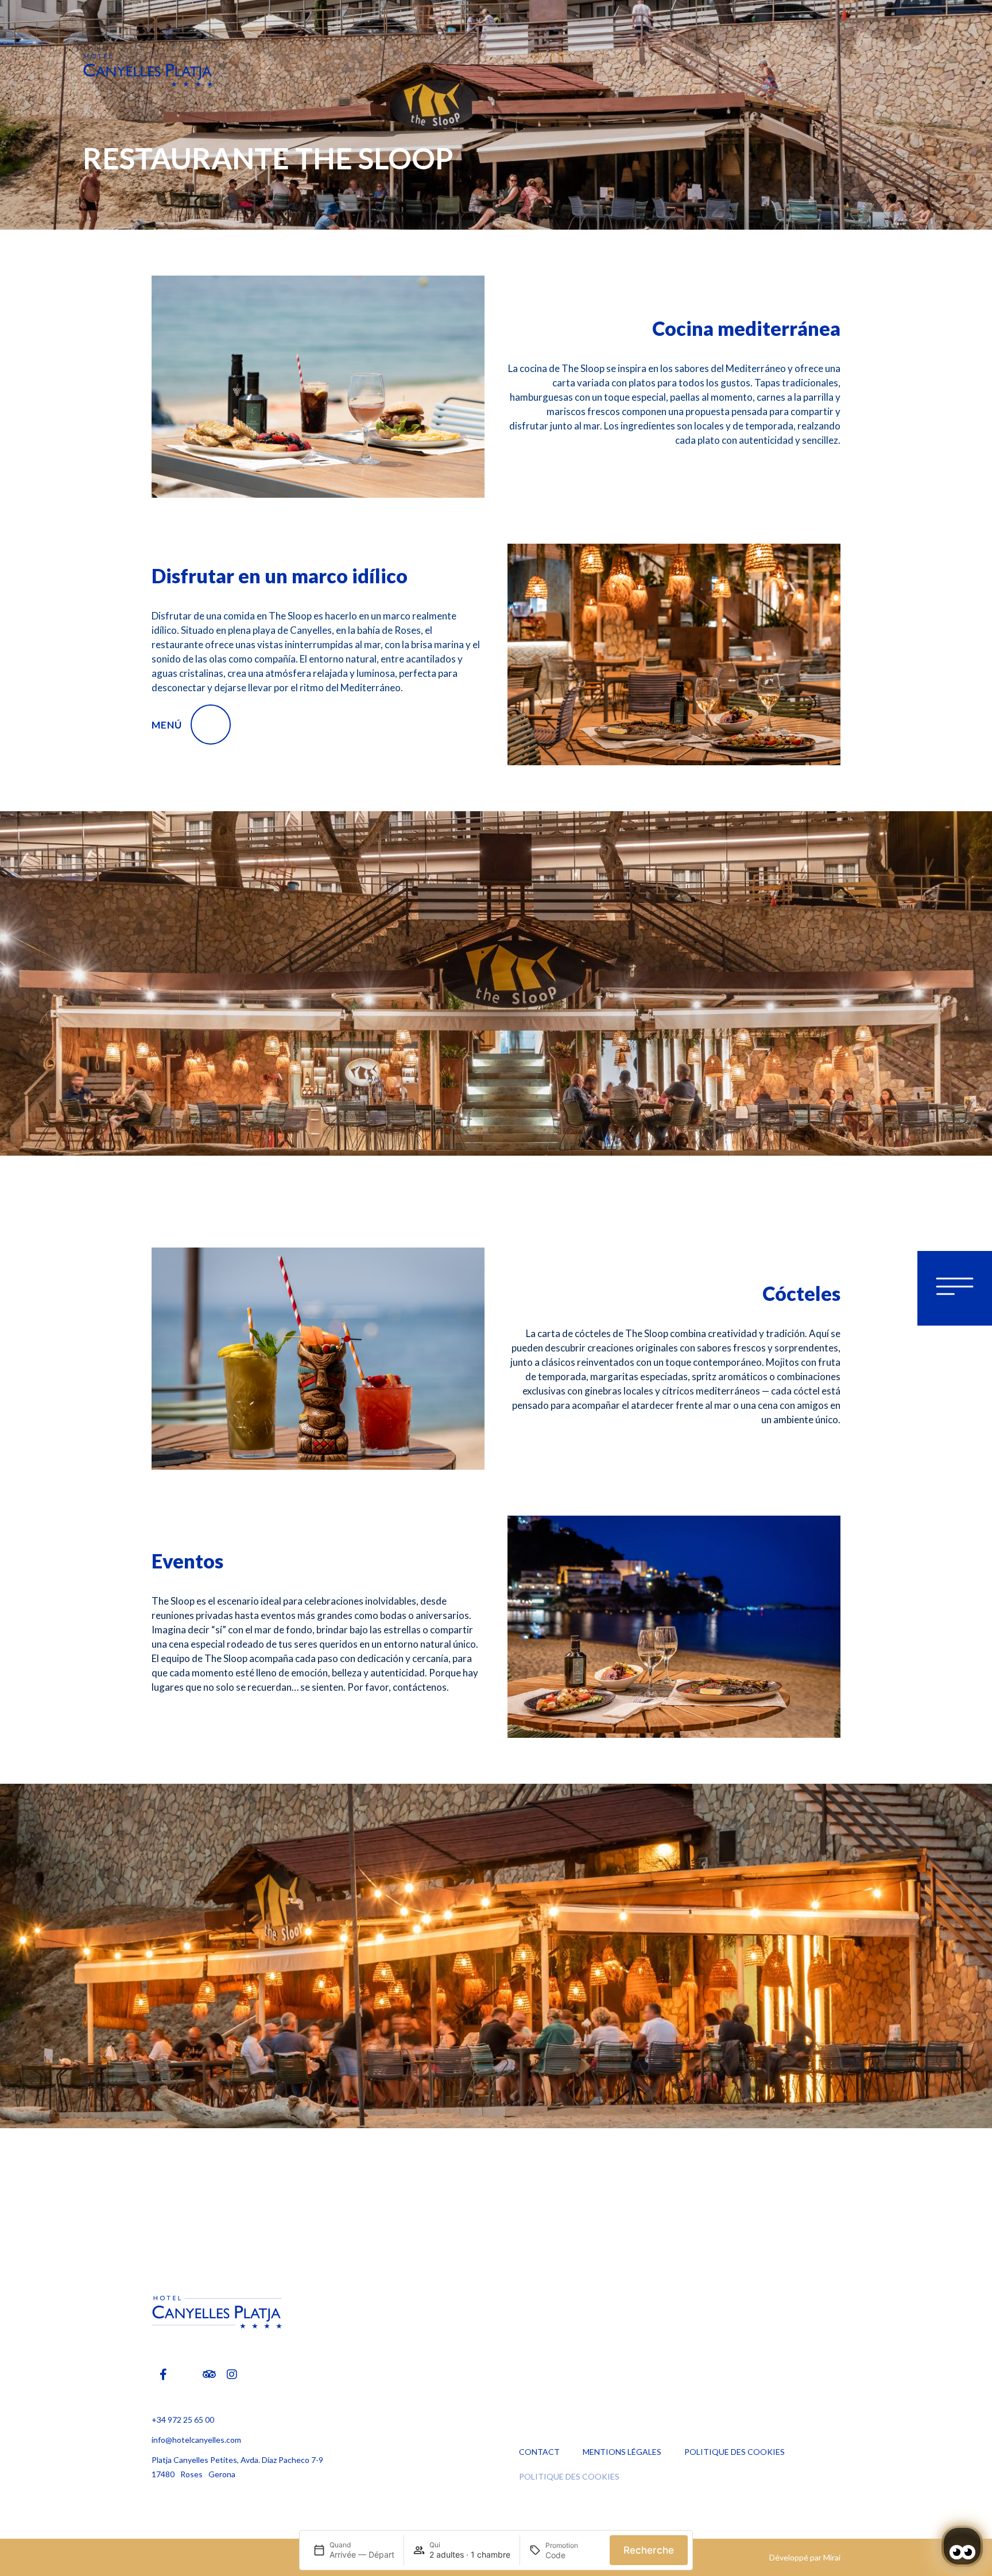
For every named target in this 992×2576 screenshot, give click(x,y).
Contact (539, 2452)
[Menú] (211, 725)
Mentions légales (622, 2452)
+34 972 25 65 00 (183, 2420)
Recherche (649, 2550)
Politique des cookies (735, 2452)
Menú (167, 725)
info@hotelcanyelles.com (196, 2440)
